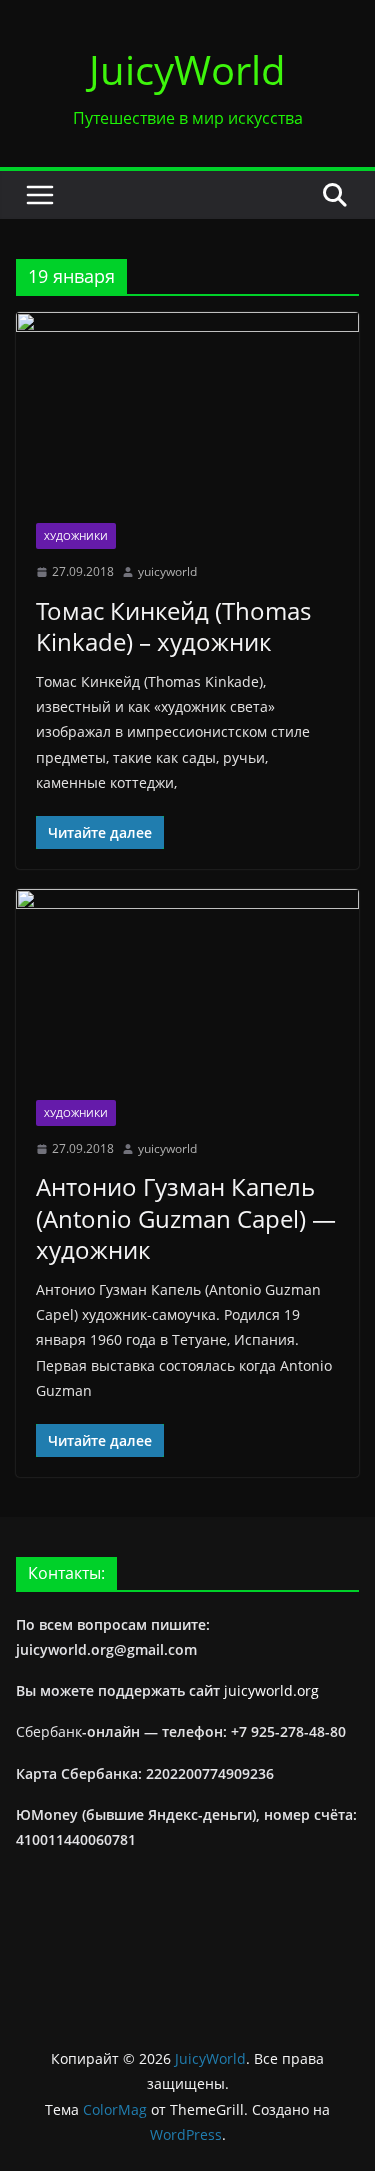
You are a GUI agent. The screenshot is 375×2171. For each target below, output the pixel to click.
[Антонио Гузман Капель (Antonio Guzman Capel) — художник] (187, 984)
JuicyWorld (187, 69)
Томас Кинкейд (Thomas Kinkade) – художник (173, 626)
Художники (76, 536)
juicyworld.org (271, 1690)
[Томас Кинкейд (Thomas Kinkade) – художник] (187, 407)
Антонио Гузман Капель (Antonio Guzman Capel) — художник (186, 1217)
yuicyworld (167, 571)
